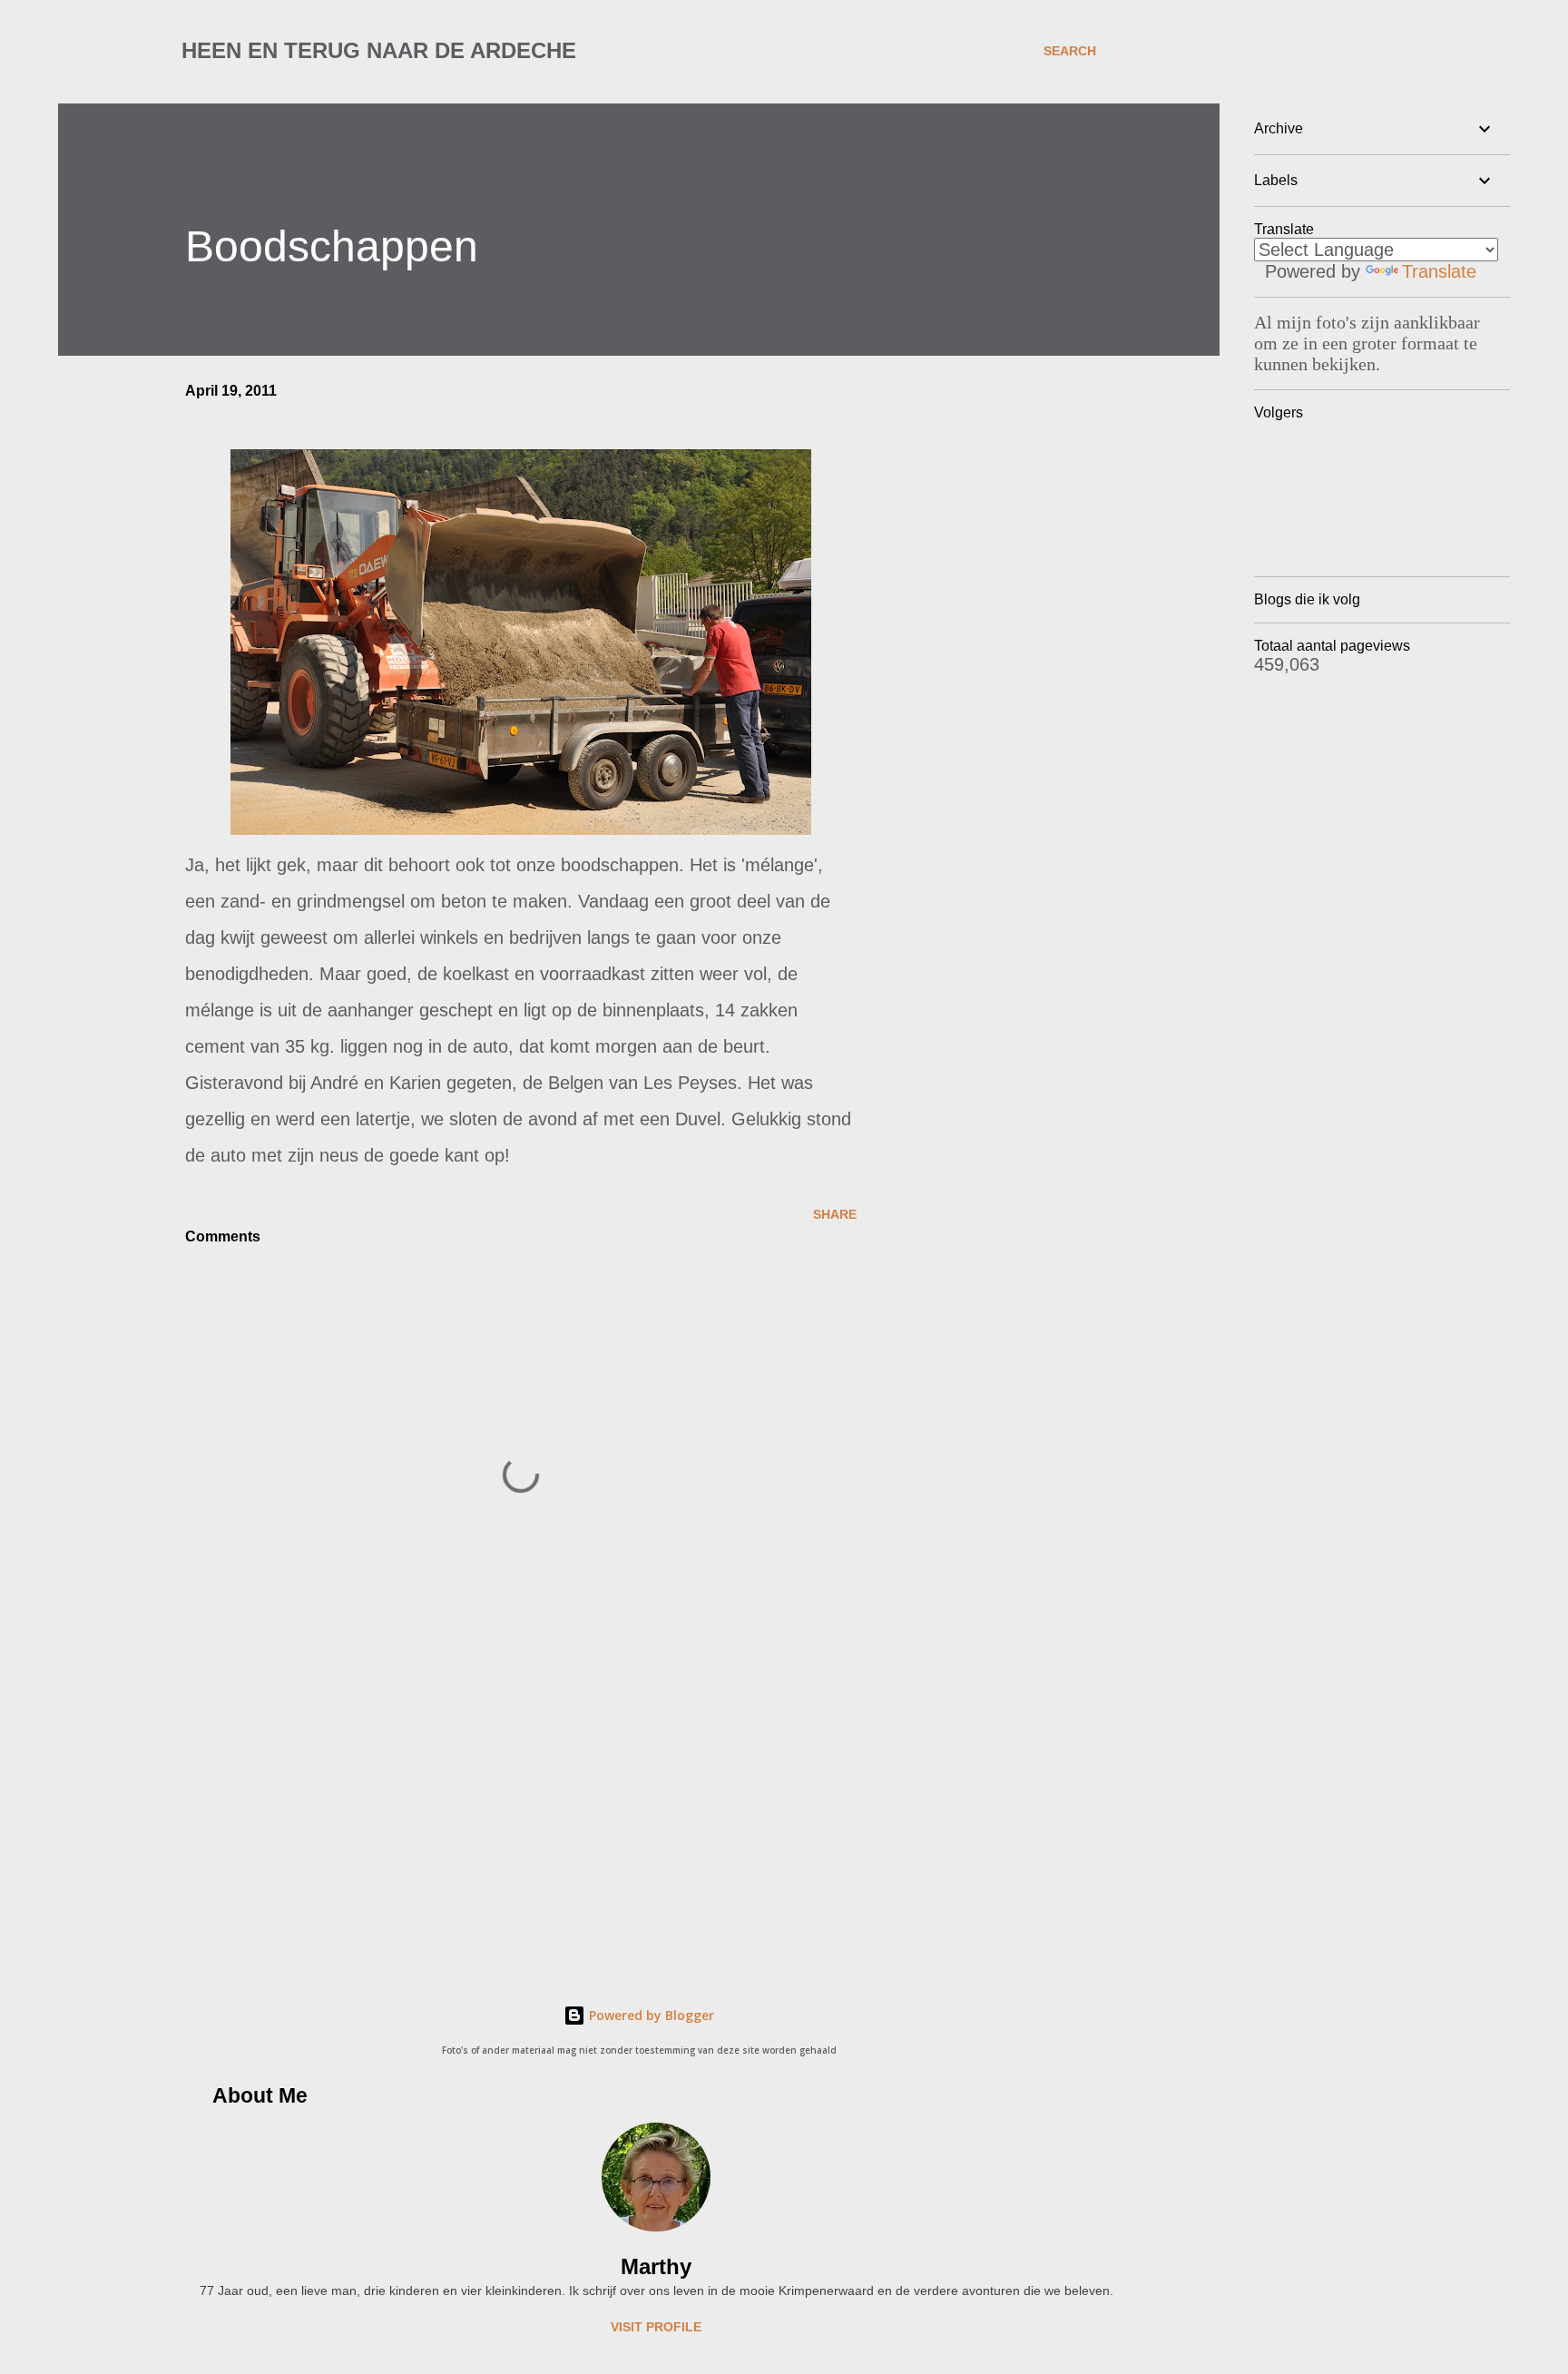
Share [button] (835, 1214)
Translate (1439, 271)
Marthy (656, 2266)
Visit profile (656, 2327)
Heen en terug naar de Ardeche (379, 50)
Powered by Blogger (650, 2015)
